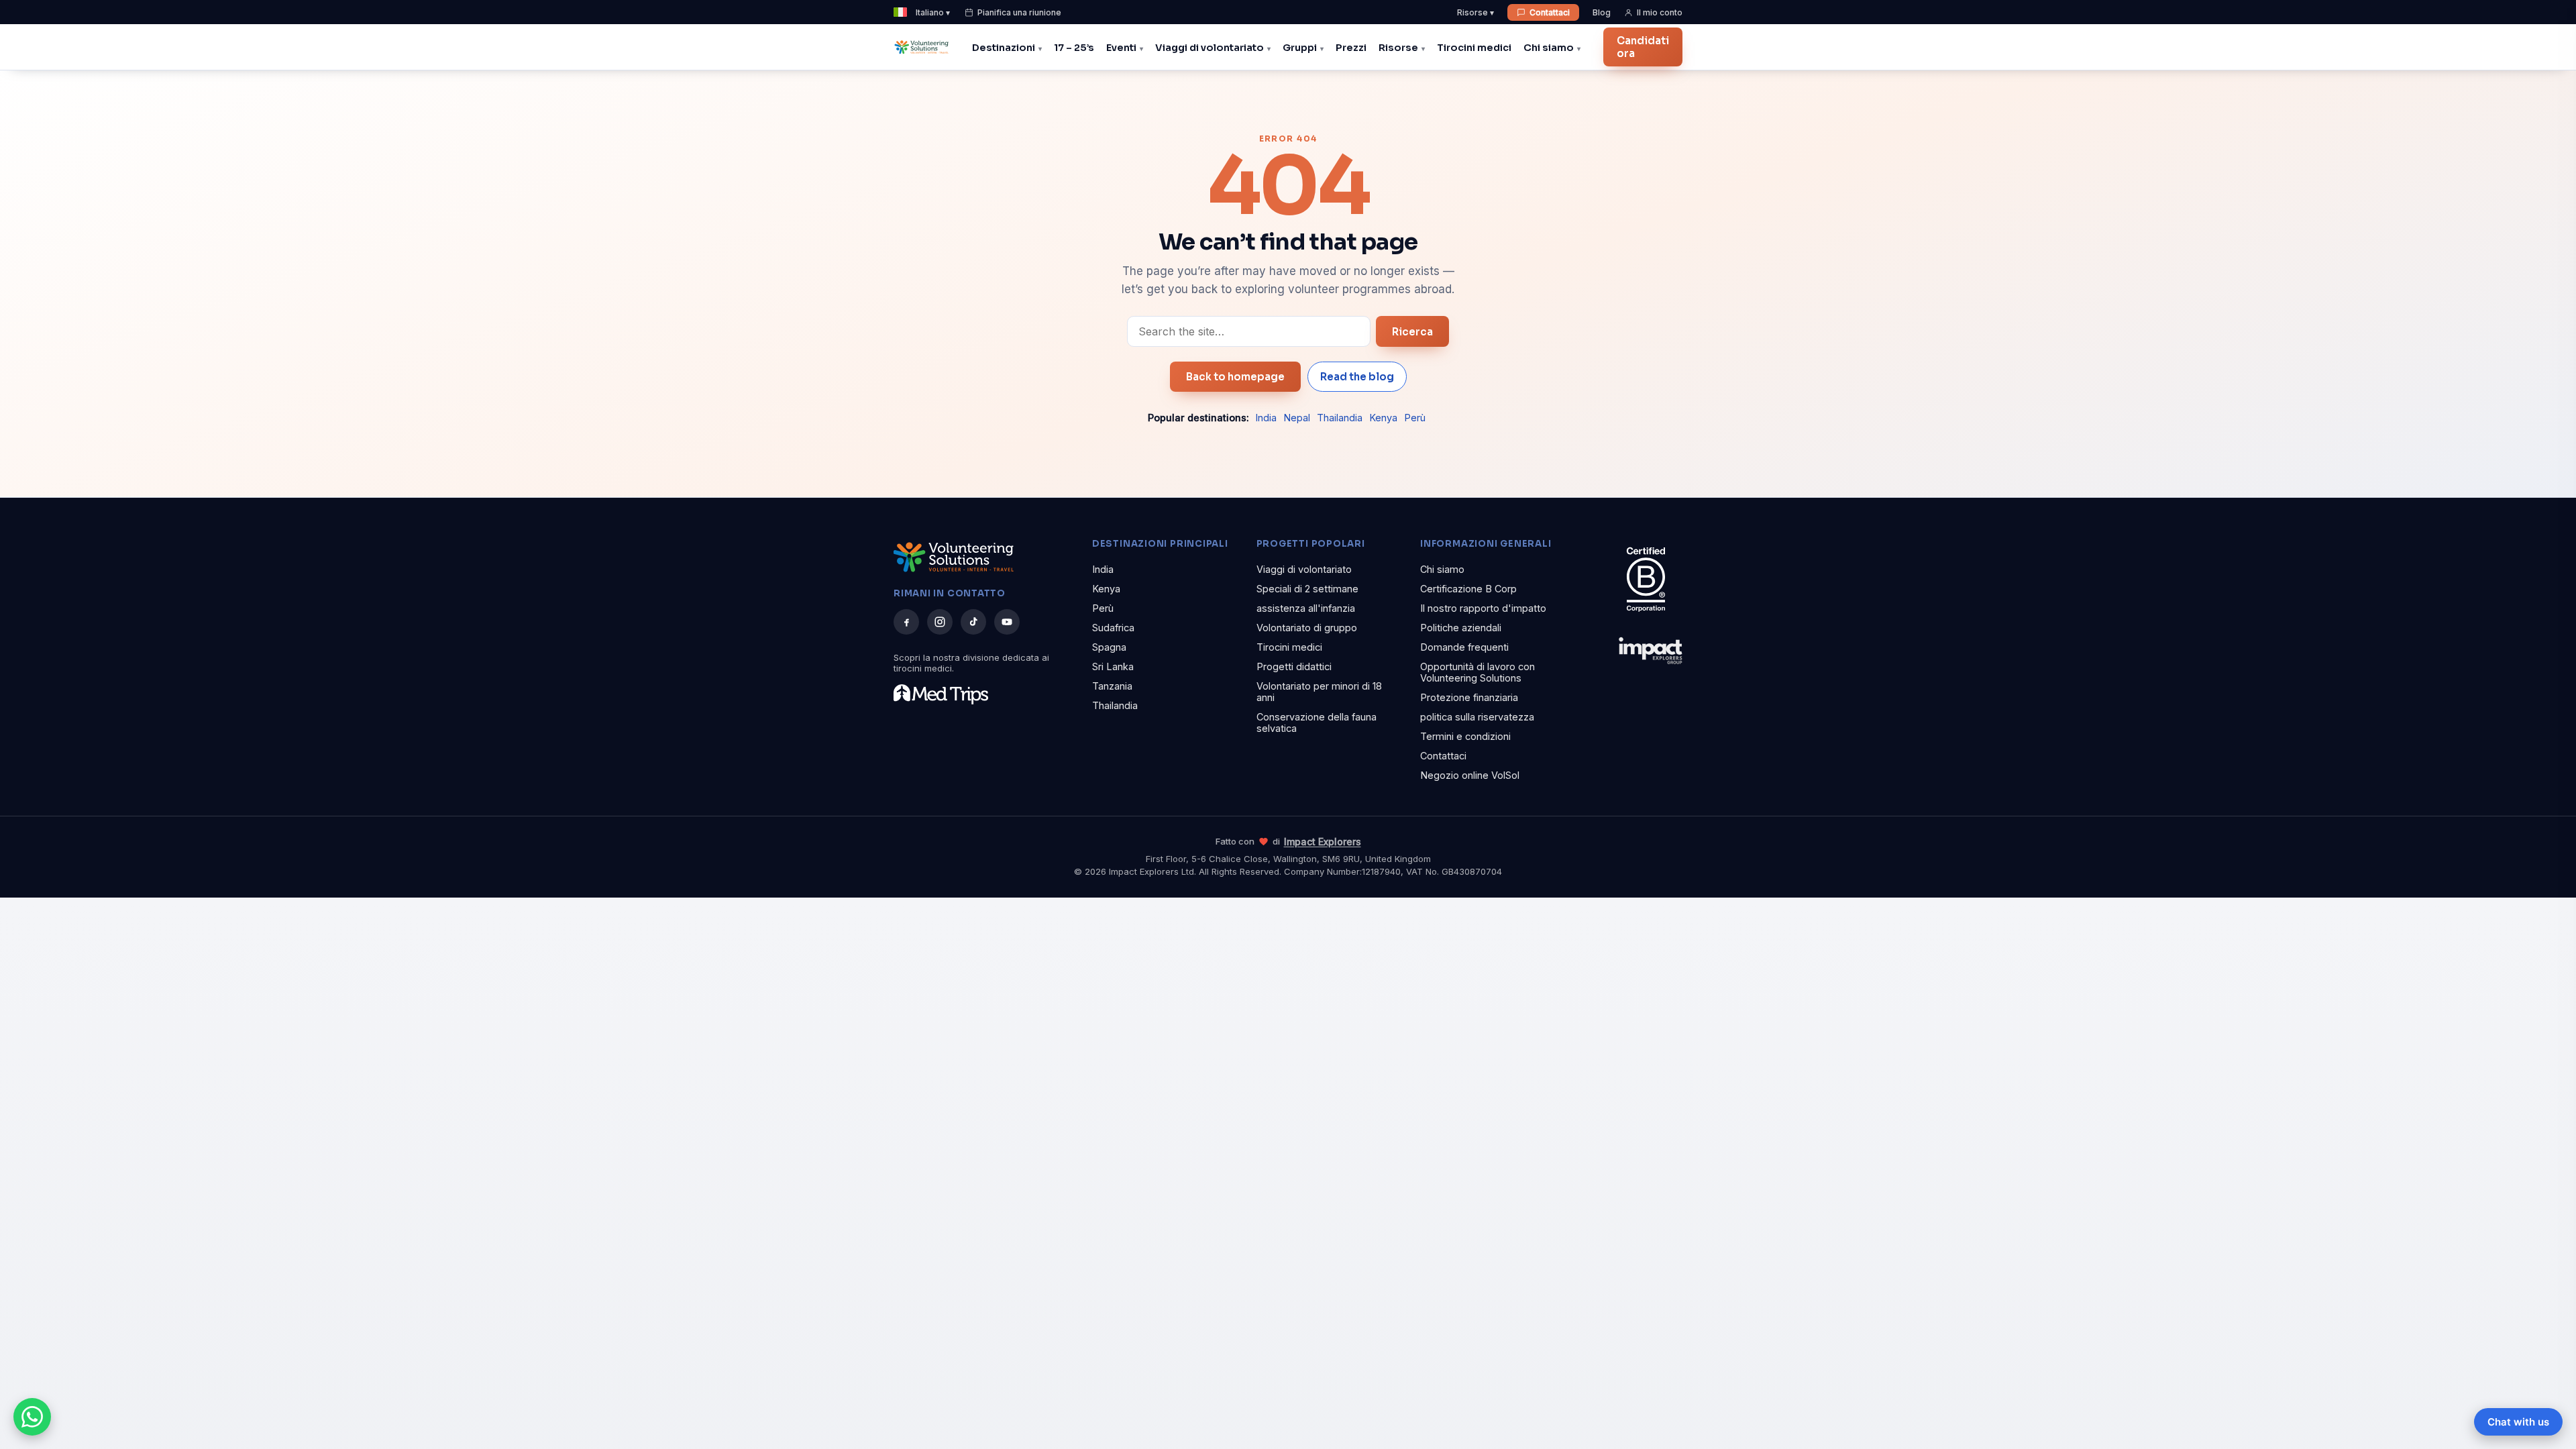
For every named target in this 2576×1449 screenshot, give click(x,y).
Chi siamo (1549, 48)
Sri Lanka (1113, 666)
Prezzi (1351, 48)
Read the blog (1357, 377)
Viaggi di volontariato (1210, 48)
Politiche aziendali (1461, 628)
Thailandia (1340, 418)
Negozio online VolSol (1470, 775)
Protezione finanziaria (1469, 697)
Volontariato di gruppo (1307, 628)
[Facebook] (906, 622)
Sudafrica (1113, 628)
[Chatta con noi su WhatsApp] (32, 1417)
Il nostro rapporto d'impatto (1483, 608)
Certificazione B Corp (1468, 589)
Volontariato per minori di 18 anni (1319, 692)
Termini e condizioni (1465, 736)
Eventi (1121, 48)
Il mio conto (1660, 12)
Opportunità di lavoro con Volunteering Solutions (1478, 672)
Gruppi (1300, 48)
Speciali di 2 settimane (1307, 589)
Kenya (1383, 418)
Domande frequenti (1464, 647)
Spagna (1109, 647)
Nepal (1297, 418)
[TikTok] (973, 622)
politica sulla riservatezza (1477, 717)
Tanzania (1112, 686)
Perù (1415, 418)
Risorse (1398, 48)
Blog (1602, 12)
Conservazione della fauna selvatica (1317, 722)
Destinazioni (1004, 48)
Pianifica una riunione (1019, 12)
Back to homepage (1235, 377)
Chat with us (2518, 1422)
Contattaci (1550, 12)
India (1266, 418)
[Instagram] (940, 622)
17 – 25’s (1074, 48)
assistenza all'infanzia (1306, 608)
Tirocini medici (1474, 48)
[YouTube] (1007, 622)
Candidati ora (1643, 47)
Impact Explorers (1323, 842)
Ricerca (1412, 332)
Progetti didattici (1294, 666)
